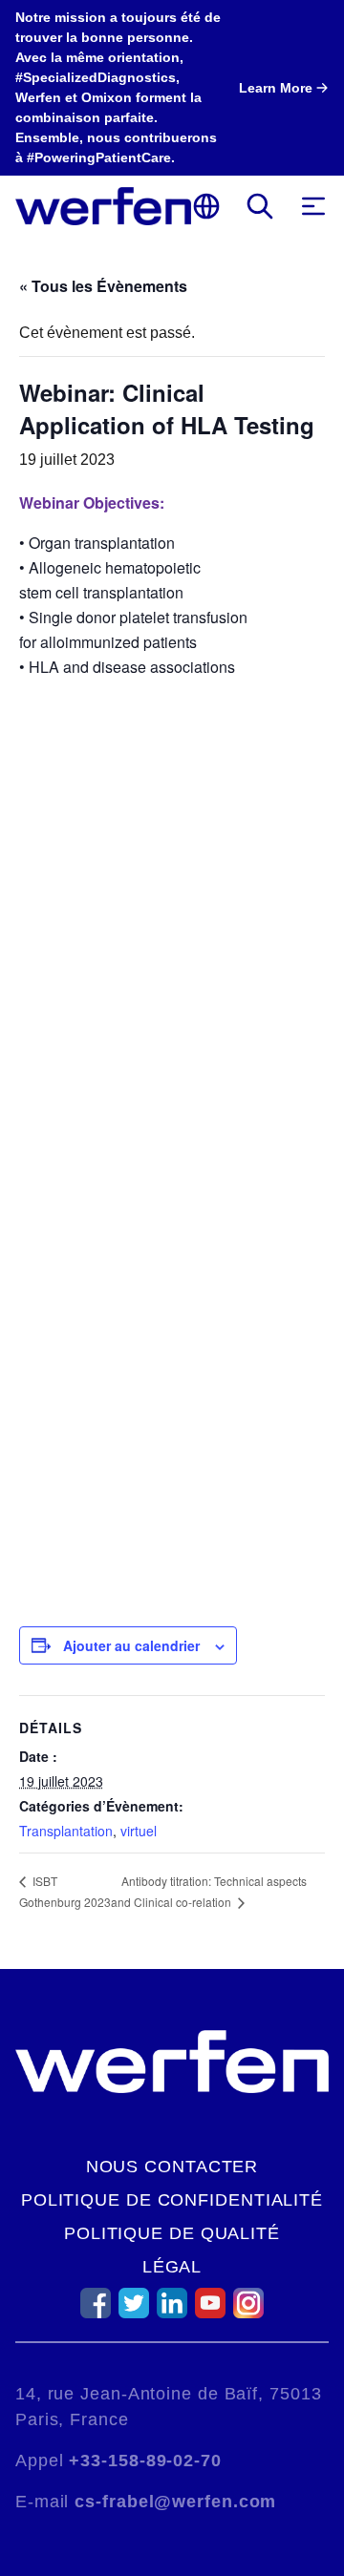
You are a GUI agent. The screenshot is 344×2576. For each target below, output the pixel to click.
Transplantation (66, 1831)
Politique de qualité (172, 2233)
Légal (172, 2267)
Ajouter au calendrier (131, 1645)
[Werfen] (103, 206)
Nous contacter (172, 2167)
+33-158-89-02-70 (145, 2461)
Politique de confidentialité (172, 2200)
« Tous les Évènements (103, 286)
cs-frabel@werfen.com (175, 2502)
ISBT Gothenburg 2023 (65, 1891)
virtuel (139, 1831)
